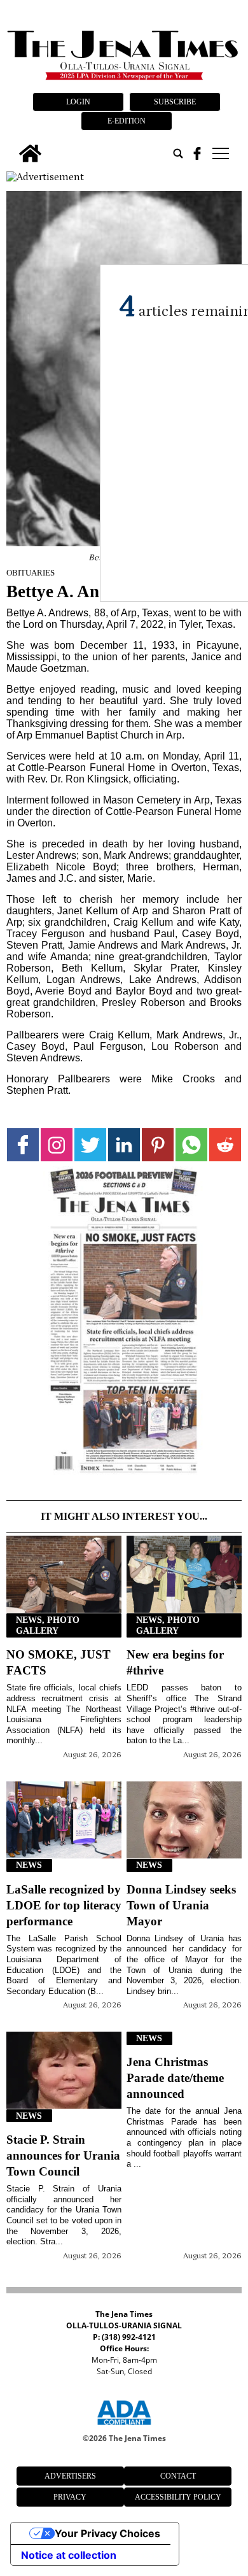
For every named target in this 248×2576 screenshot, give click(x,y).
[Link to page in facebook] (23, 1144)
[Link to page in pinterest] (158, 1144)
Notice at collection (69, 2555)
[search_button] (178, 153)
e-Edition (127, 121)
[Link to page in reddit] (225, 1144)
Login (78, 102)
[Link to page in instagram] (57, 1144)
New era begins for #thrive (175, 1662)
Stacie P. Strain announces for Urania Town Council (63, 2155)
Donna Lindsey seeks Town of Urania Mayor (181, 1905)
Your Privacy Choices (107, 2533)
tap (220, 153)
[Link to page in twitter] (90, 1144)
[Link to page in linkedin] (124, 1144)
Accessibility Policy (178, 2497)
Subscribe (175, 102)
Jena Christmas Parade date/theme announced (175, 2078)
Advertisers (70, 2476)
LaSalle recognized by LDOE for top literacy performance (64, 1905)
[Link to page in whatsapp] (191, 1144)
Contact (178, 2476)
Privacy (70, 2497)
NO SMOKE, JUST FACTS (59, 1662)
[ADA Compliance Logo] (124, 2427)
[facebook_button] (197, 153)
